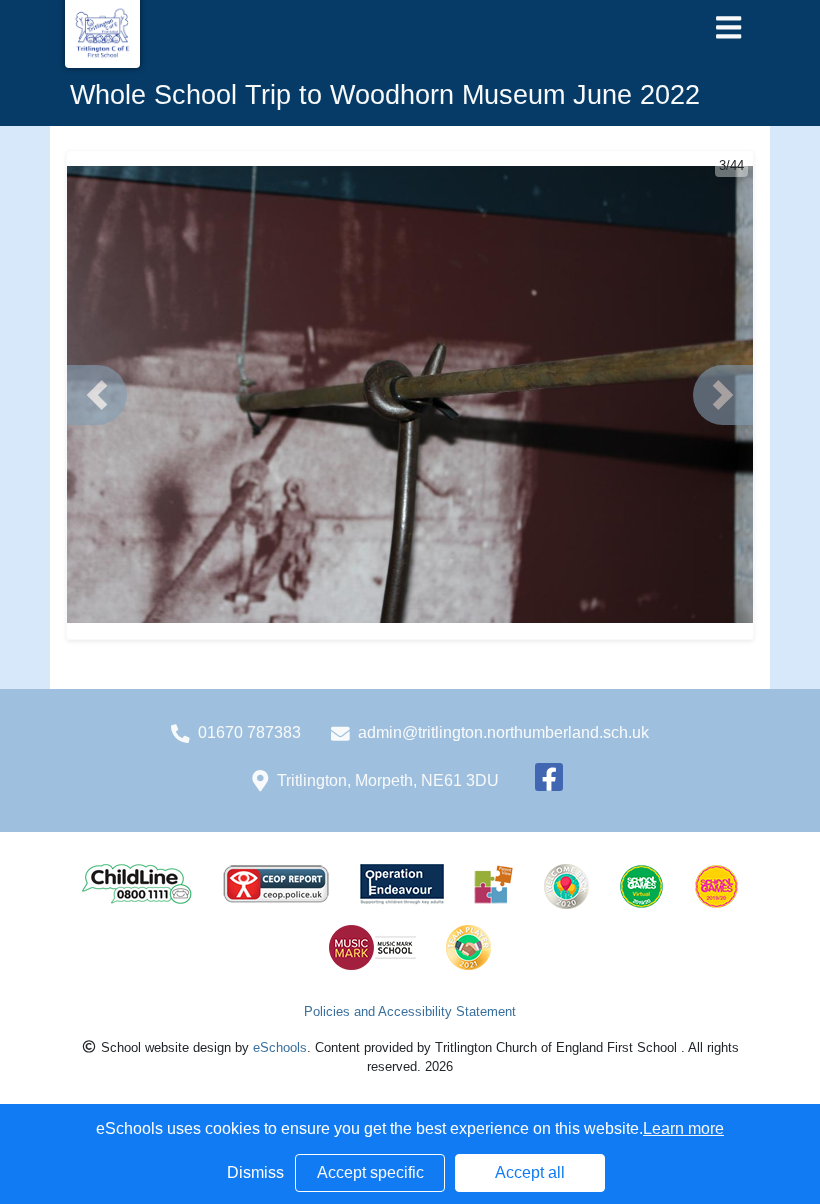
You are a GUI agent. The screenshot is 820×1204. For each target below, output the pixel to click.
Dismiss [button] (255, 1172)
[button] (97, 395)
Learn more (683, 1128)
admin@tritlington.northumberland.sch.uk (503, 732)
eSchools (280, 1047)
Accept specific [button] (370, 1172)
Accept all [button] (530, 1172)
